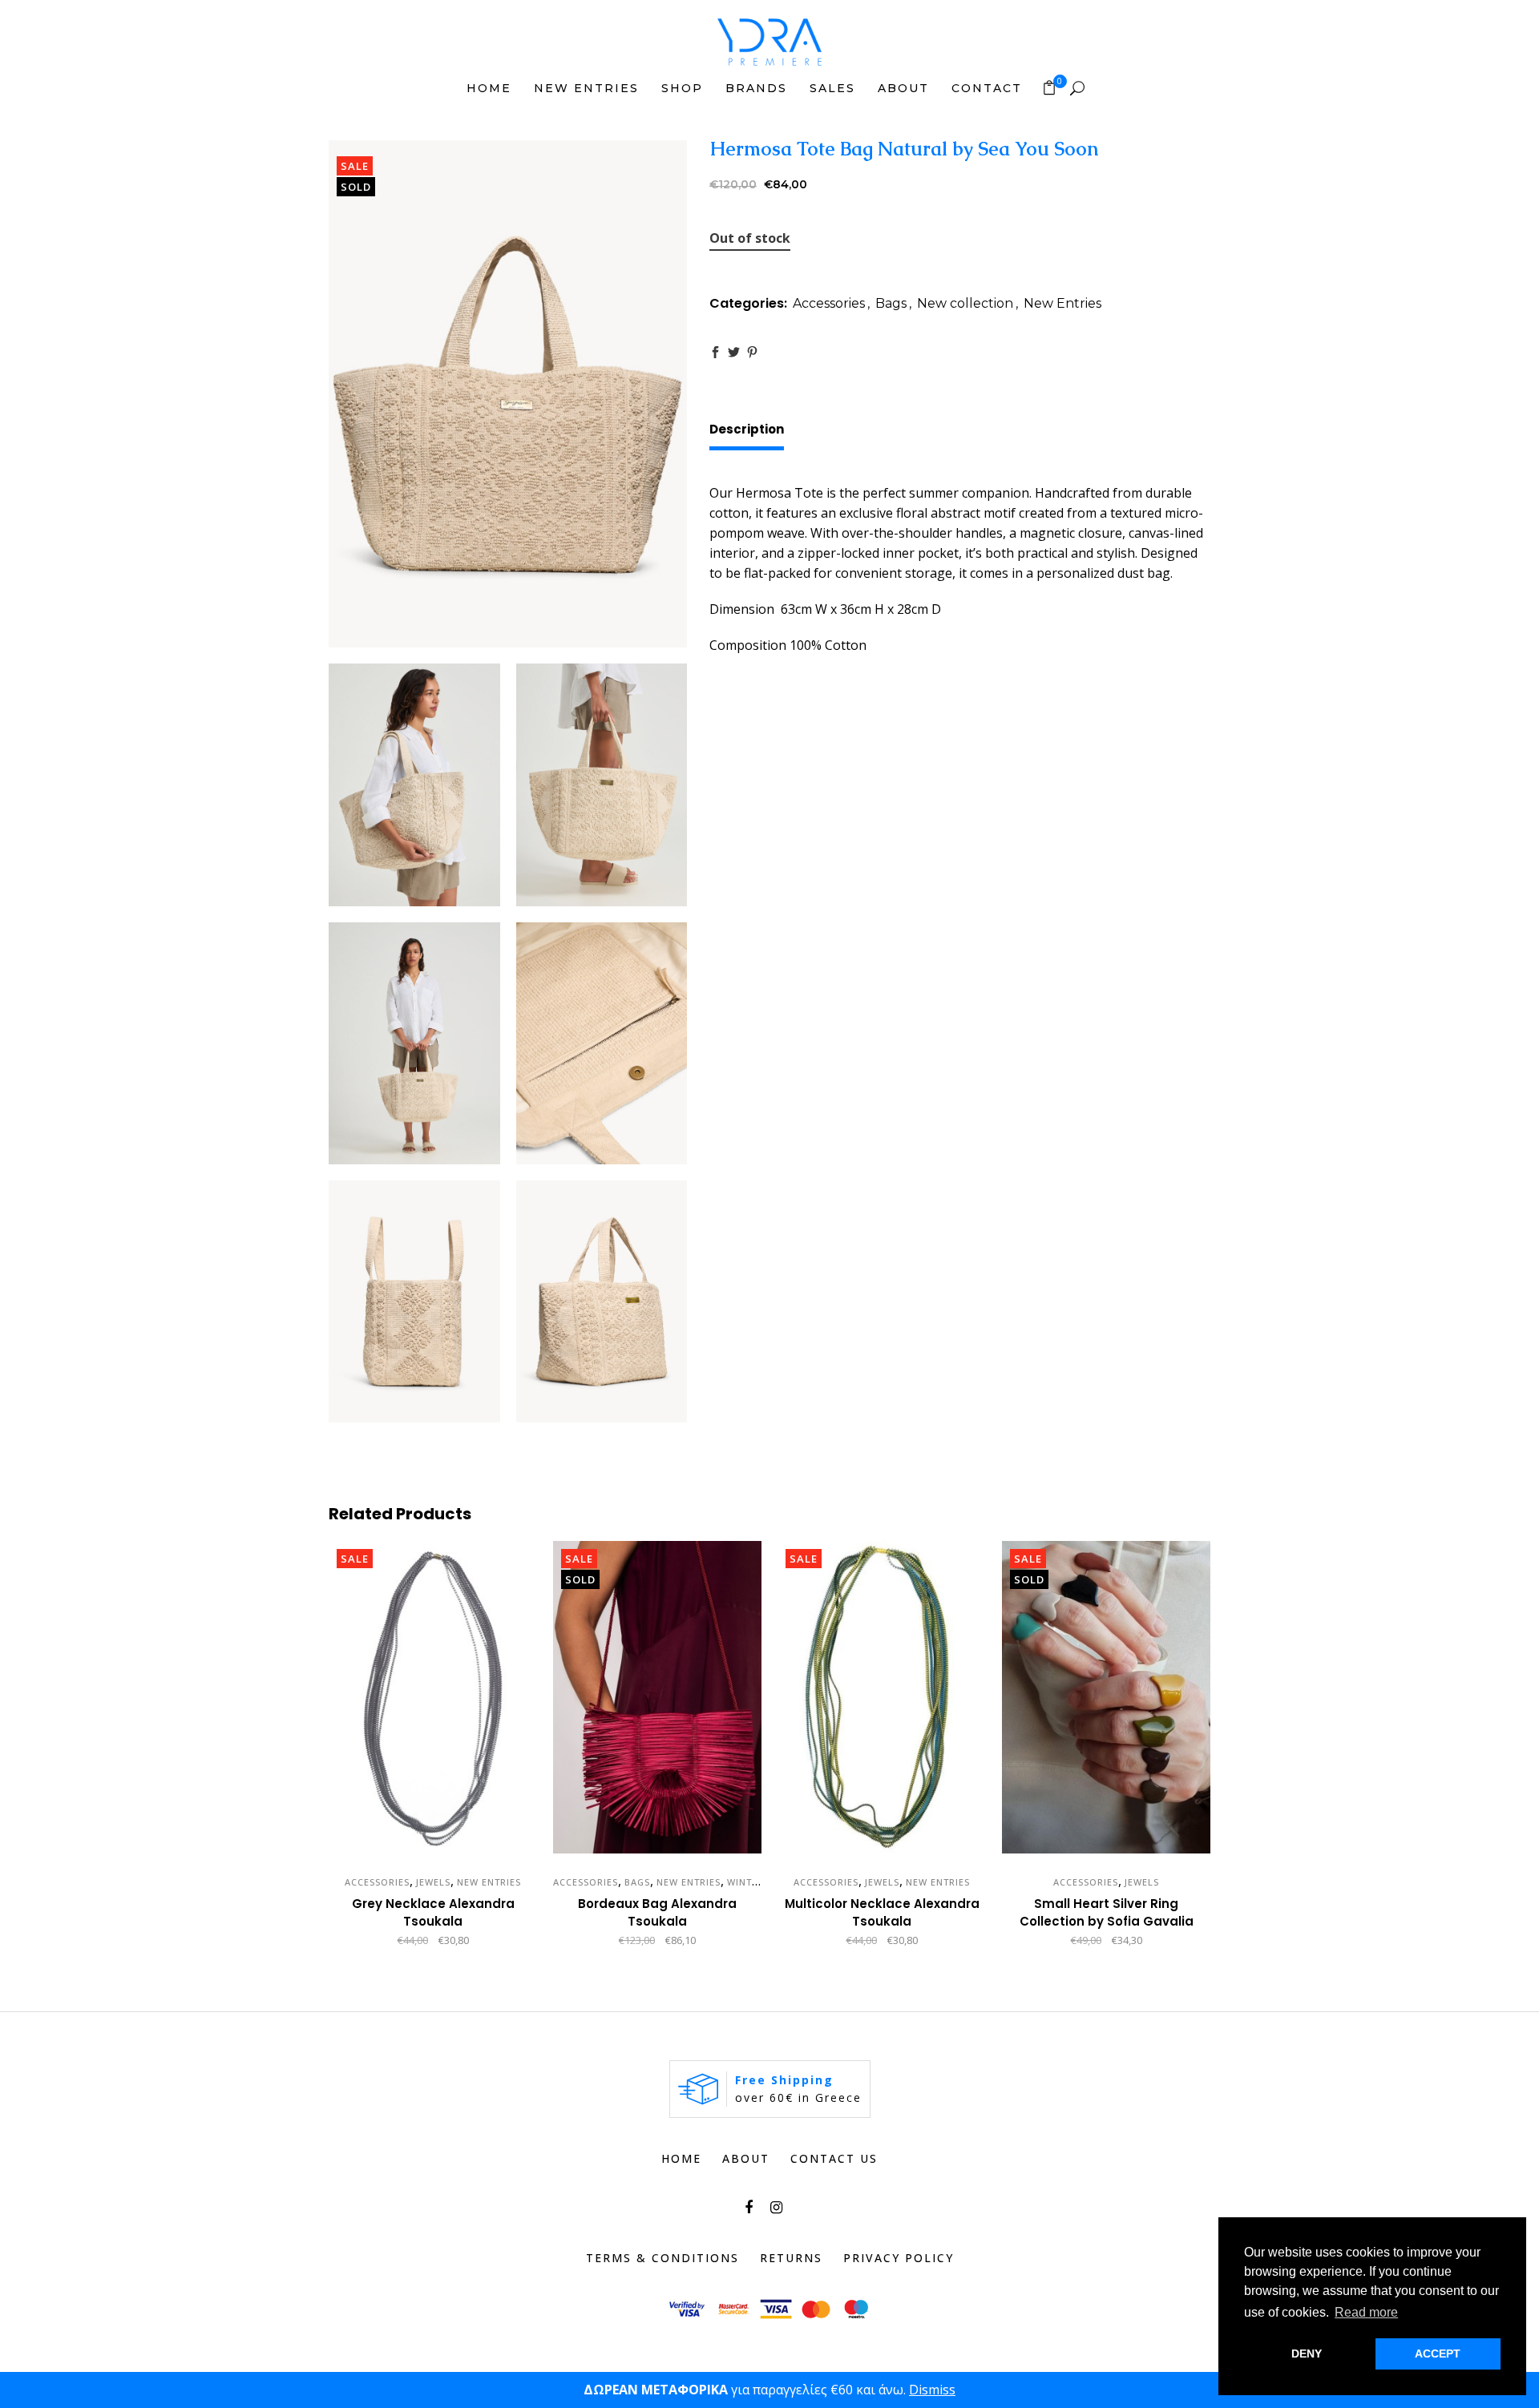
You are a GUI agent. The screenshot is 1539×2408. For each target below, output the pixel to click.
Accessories (829, 303)
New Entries (1062, 303)
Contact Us (834, 2158)
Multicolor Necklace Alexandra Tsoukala (882, 1912)
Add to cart (378, 1941)
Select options (1041, 1941)
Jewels (433, 1882)
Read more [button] (1366, 2312)
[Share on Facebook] (715, 352)
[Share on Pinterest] (752, 352)
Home (681, 2158)
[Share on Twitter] (734, 352)
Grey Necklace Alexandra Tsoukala (433, 1912)
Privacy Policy (899, 2258)
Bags (891, 303)
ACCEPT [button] (1438, 2354)
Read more (609, 1941)
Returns (791, 2258)
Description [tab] (747, 429)
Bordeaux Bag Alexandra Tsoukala (657, 1912)
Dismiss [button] (932, 2390)
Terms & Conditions (662, 2258)
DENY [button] (1307, 2354)
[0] (1049, 87)
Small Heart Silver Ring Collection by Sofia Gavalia (1107, 1912)
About (746, 2158)
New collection (965, 303)
